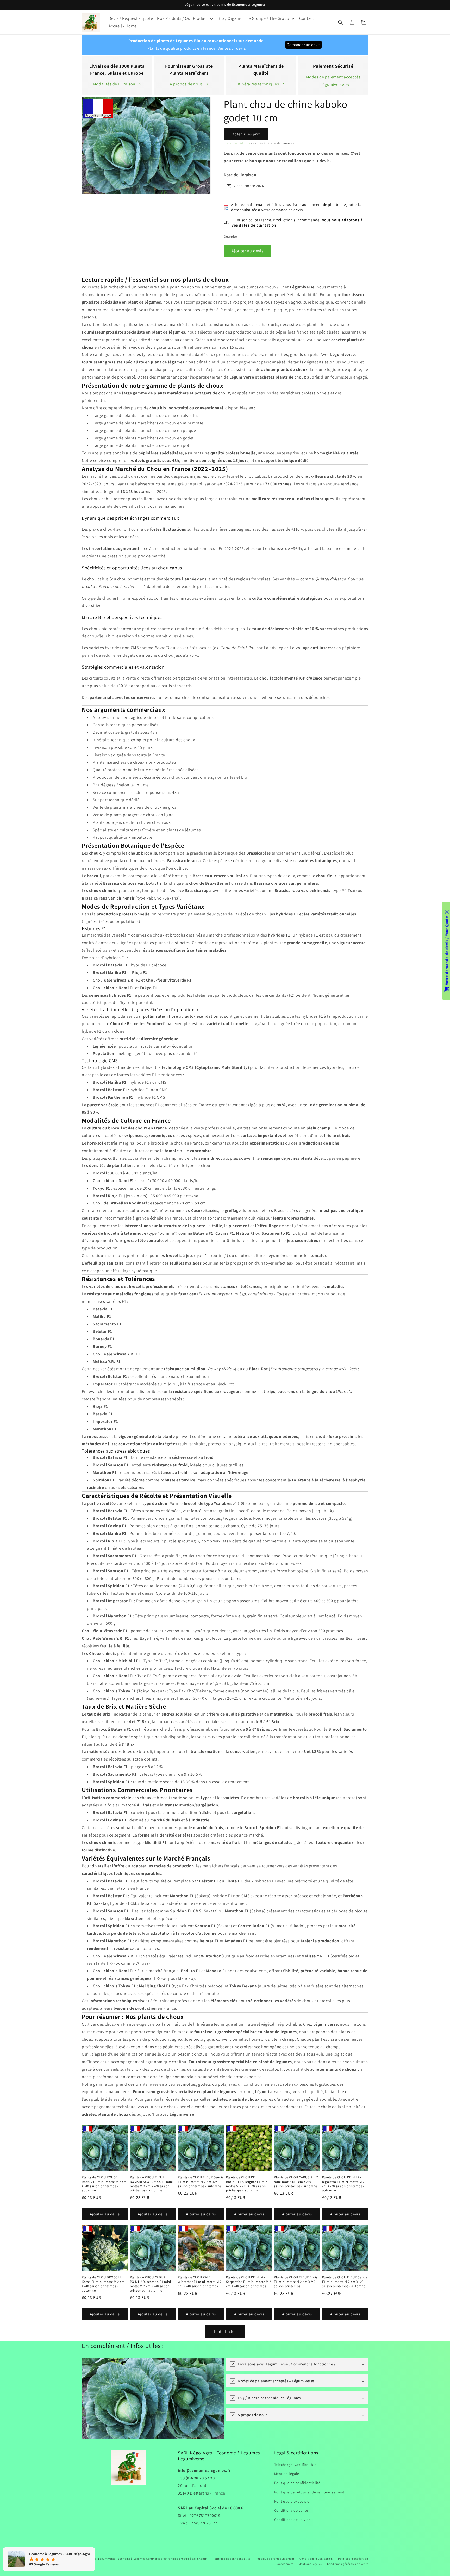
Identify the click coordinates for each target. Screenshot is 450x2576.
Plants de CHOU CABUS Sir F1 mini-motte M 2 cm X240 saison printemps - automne (296, 2182)
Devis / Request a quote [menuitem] (131, 18)
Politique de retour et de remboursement (309, 2492)
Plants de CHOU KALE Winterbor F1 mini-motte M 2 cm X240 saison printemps (200, 2282)
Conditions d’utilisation (316, 2559)
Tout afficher (225, 2331)
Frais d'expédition (237, 143)
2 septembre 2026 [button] (249, 186)
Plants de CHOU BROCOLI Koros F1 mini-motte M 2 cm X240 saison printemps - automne (103, 2284)
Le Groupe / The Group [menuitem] (268, 18)
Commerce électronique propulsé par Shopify (177, 2559)
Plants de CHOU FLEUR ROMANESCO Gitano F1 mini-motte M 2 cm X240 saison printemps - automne (152, 2184)
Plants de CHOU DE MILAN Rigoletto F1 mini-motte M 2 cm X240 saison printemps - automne (343, 2184)
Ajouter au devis (248, 251)
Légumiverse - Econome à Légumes (122, 2559)
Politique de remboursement (275, 2559)
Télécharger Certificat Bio (295, 2465)
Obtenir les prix (246, 134)
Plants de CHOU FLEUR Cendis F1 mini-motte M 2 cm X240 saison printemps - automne (201, 2182)
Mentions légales (310, 2564)
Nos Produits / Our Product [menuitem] (182, 18)
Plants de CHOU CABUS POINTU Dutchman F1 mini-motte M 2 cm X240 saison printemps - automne (151, 2284)
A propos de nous (186, 84)
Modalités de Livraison (114, 84)
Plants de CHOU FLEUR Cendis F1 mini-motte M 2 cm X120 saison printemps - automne (345, 2282)
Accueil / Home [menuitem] (123, 26)
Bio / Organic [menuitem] (230, 18)
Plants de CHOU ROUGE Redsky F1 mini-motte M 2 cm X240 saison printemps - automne (104, 2184)
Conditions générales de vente (348, 2564)
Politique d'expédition (293, 2501)
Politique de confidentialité (297, 2483)
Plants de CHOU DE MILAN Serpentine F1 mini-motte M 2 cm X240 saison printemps (249, 2282)
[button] (341, 22)
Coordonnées (285, 2564)
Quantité (230, 237)
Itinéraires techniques (258, 84)
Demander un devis (304, 45)
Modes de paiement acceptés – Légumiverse (333, 81)
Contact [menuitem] (307, 18)
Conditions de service (292, 2520)
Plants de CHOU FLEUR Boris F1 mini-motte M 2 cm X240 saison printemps (296, 2282)
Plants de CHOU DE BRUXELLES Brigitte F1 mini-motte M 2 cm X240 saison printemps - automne (248, 2184)
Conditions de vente (291, 2510)
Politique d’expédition (353, 2559)
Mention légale (287, 2474)
